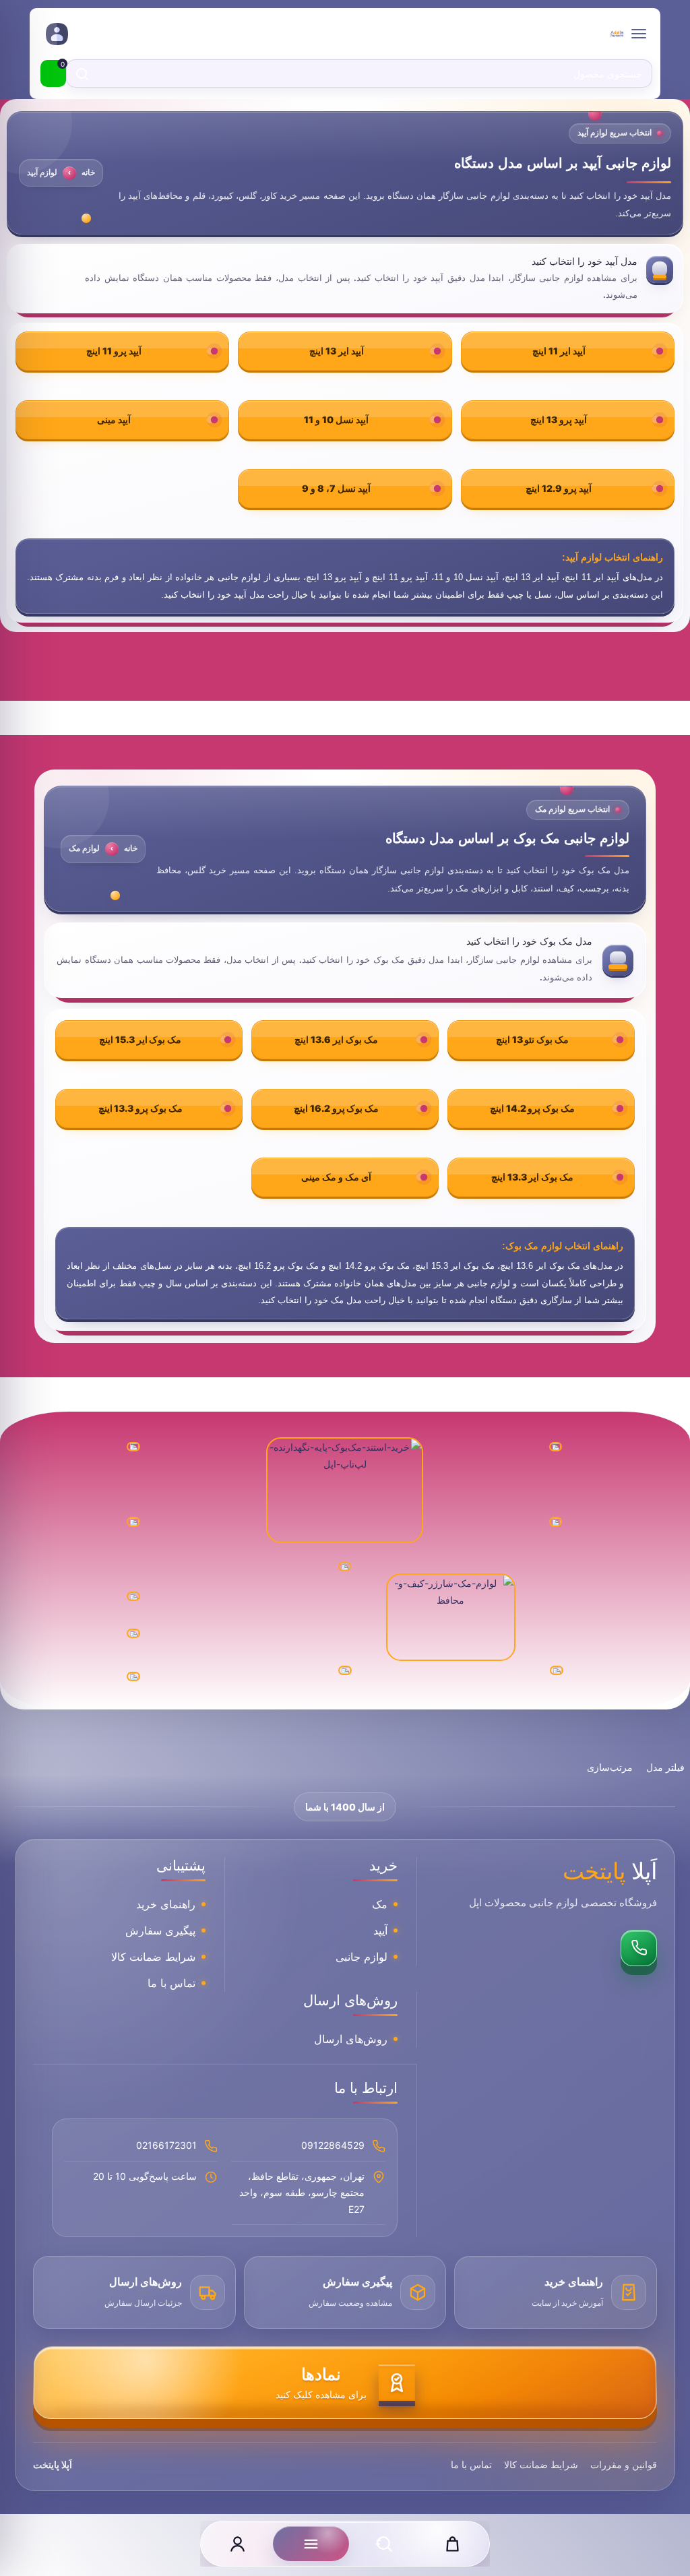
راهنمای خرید (166, 1904)
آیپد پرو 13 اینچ (559, 419)
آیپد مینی (114, 419)
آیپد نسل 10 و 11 (336, 419)
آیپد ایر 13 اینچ (337, 351)
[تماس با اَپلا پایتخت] (639, 1948)
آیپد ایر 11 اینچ (559, 351)
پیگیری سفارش (160, 1930)
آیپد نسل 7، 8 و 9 (336, 488)
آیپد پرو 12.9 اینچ (559, 488)
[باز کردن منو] (639, 34)
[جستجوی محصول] (384, 2544)
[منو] (311, 2544)
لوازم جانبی (362, 1957)
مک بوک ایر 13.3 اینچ (532, 1177)
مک (380, 1904)
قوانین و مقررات (624, 2464)
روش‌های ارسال (351, 2039)
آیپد (380, 1930)
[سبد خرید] (452, 2544)
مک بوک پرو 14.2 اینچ (532, 1108)
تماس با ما (171, 1983)
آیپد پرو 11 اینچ (114, 351)
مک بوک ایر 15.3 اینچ (140, 1039)
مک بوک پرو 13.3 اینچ (140, 1108)
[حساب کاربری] (238, 2544)
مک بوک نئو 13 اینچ (532, 1039)
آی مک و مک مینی (336, 1177)
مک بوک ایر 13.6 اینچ (336, 1039)
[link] (56, 34)
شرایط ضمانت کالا (153, 1957)
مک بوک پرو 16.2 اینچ (336, 1108)
